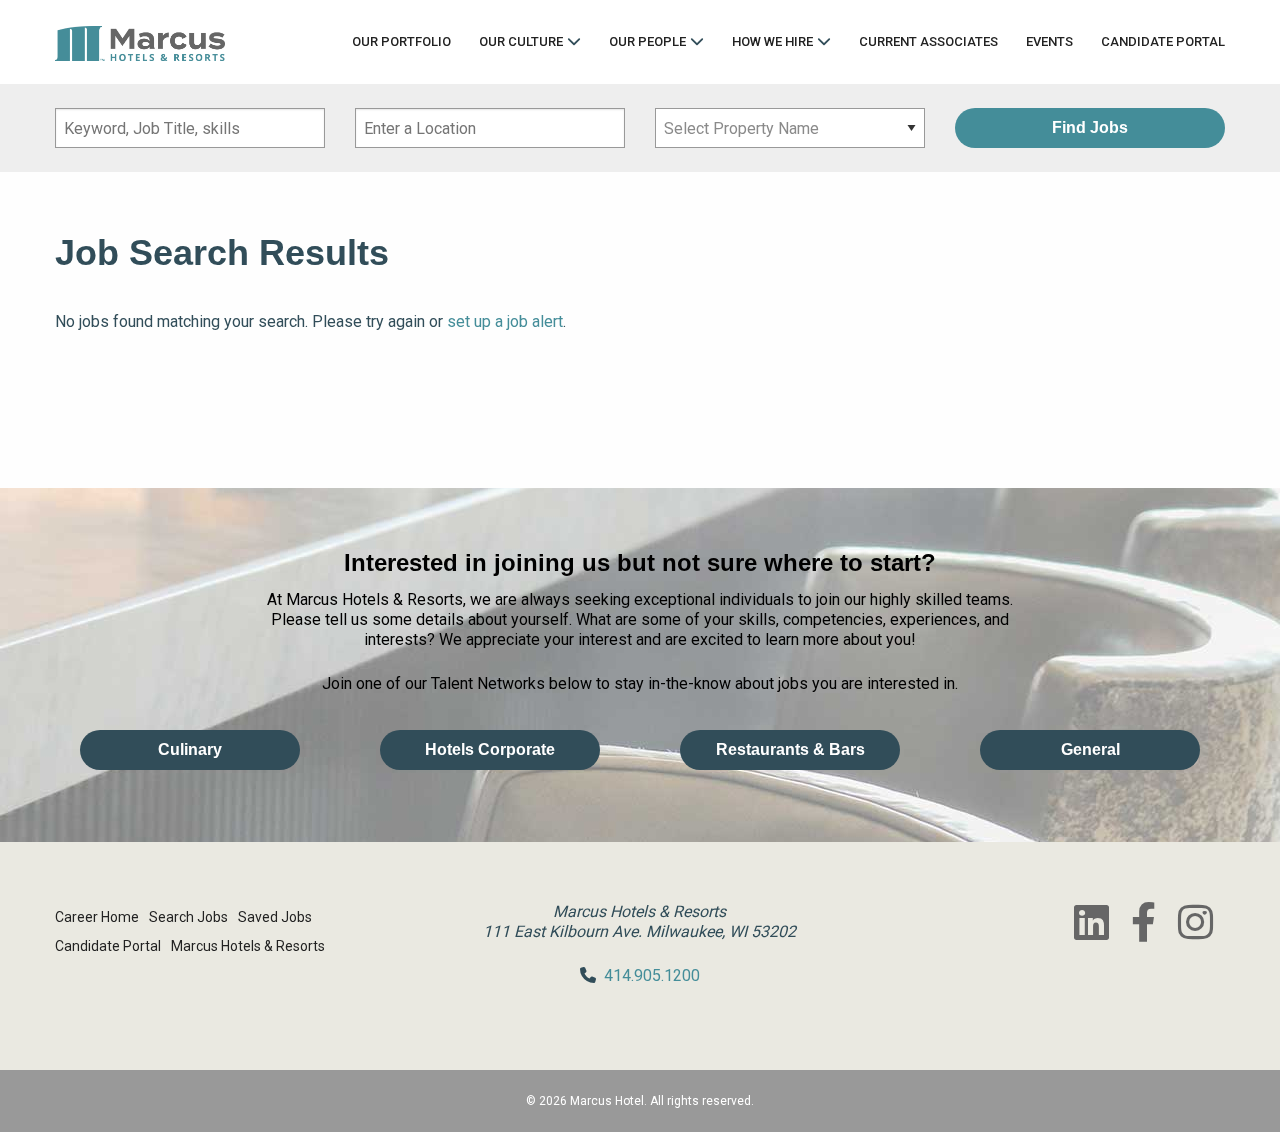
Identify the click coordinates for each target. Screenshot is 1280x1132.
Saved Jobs (275, 917)
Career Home (97, 917)
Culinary (190, 749)
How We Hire (772, 41)
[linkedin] (1091, 922)
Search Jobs (188, 917)
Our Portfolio (401, 41)
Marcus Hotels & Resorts (248, 946)
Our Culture (521, 41)
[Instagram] (1195, 922)
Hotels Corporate (490, 749)
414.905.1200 (652, 975)
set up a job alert (505, 321)
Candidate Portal (1163, 41)
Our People (647, 41)
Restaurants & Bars (790, 749)
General (1090, 749)
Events (1049, 41)
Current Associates (928, 41)
